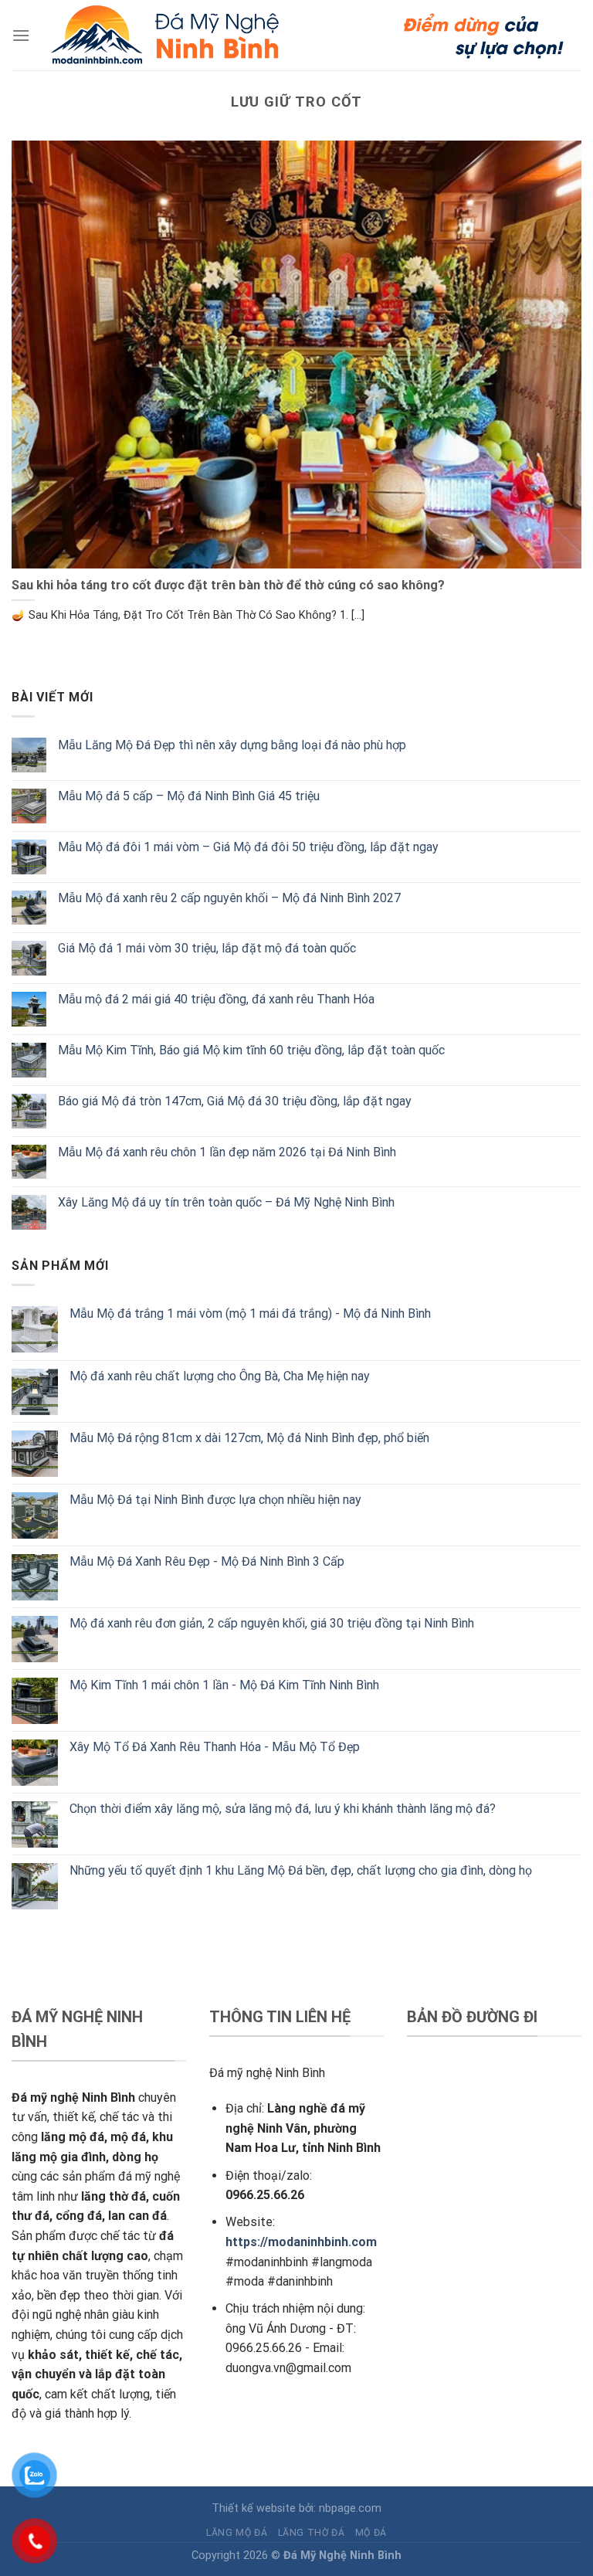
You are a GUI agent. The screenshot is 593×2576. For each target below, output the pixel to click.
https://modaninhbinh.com (301, 2242)
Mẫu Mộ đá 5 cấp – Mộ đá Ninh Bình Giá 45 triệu (189, 796)
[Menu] (21, 35)
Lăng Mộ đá (237, 2533)
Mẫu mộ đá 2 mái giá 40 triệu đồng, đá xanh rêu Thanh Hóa (216, 999)
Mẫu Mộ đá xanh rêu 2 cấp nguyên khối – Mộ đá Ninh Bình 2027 (229, 898)
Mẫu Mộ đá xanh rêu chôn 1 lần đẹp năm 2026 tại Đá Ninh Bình (227, 1152)
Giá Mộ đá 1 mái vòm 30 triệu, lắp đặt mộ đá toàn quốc (207, 948)
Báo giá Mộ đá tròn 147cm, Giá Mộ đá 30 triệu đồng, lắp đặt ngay (235, 1101)
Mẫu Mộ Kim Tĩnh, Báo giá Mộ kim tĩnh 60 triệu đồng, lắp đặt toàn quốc (251, 1050)
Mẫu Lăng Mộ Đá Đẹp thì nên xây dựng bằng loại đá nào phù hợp (232, 745)
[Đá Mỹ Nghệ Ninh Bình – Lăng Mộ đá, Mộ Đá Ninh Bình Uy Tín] (305, 35)
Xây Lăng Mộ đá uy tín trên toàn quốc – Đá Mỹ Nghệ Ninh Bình (226, 1202)
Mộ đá (371, 2533)
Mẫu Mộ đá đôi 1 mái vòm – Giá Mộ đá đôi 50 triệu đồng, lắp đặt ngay (248, 847)
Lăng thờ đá (312, 2533)
